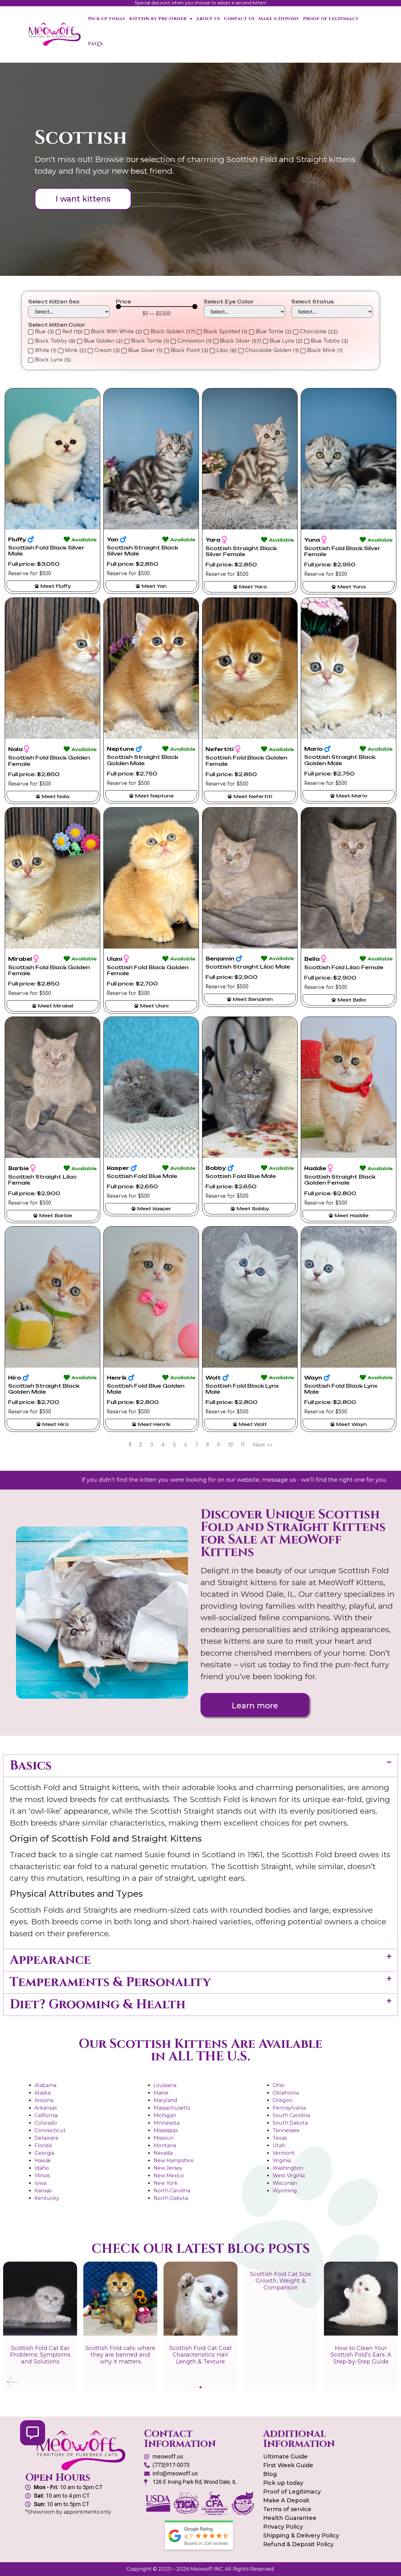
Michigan (165, 2115)
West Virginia (289, 2176)
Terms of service (287, 2509)
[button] (200, 1766)
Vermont (284, 2153)
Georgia (44, 2153)
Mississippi (166, 2130)
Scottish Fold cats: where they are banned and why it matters (120, 2355)
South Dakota (290, 2123)
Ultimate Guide (285, 2457)
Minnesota (167, 2123)
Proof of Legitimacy (331, 19)
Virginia (282, 2161)
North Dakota (171, 2198)
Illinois (42, 2176)
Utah (279, 2145)
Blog (270, 2474)
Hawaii (42, 2161)
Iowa (40, 2183)
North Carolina (172, 2191)
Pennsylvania (289, 2108)
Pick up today (107, 19)
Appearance (50, 1960)
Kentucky (47, 2198)
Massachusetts (172, 2108)
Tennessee (286, 2130)
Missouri (164, 2138)
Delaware (47, 2138)
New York (166, 2183)
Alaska (42, 2093)
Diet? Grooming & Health (98, 2005)
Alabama (45, 2085)
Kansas (43, 2191)
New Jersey (168, 2168)
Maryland (165, 2100)
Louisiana (165, 2085)
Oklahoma (286, 2093)
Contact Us (239, 19)
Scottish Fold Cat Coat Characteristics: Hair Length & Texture (201, 2355)
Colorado (46, 2123)
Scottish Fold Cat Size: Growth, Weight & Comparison (281, 2281)
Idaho (42, 2168)
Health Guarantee (290, 2518)
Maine (161, 2093)
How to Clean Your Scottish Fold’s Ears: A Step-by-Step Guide (361, 2355)
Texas (280, 2138)
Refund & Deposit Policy (298, 2544)
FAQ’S (95, 44)
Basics (31, 1766)
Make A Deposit (279, 19)
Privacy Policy (283, 2527)
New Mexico (169, 2176)
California (46, 2115)
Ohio (279, 2085)
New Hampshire (174, 2161)
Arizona (44, 2100)
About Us (208, 19)
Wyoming (285, 2191)
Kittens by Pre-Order (158, 19)
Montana (165, 2145)
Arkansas (46, 2108)
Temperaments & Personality (110, 1982)
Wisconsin (285, 2183)
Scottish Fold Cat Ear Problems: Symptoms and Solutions (40, 2355)
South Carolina (291, 2115)
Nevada (163, 2153)
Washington (288, 2168)
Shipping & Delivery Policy (301, 2536)
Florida (43, 2145)
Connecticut (50, 2130)
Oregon (282, 2100)
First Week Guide (288, 2465)
